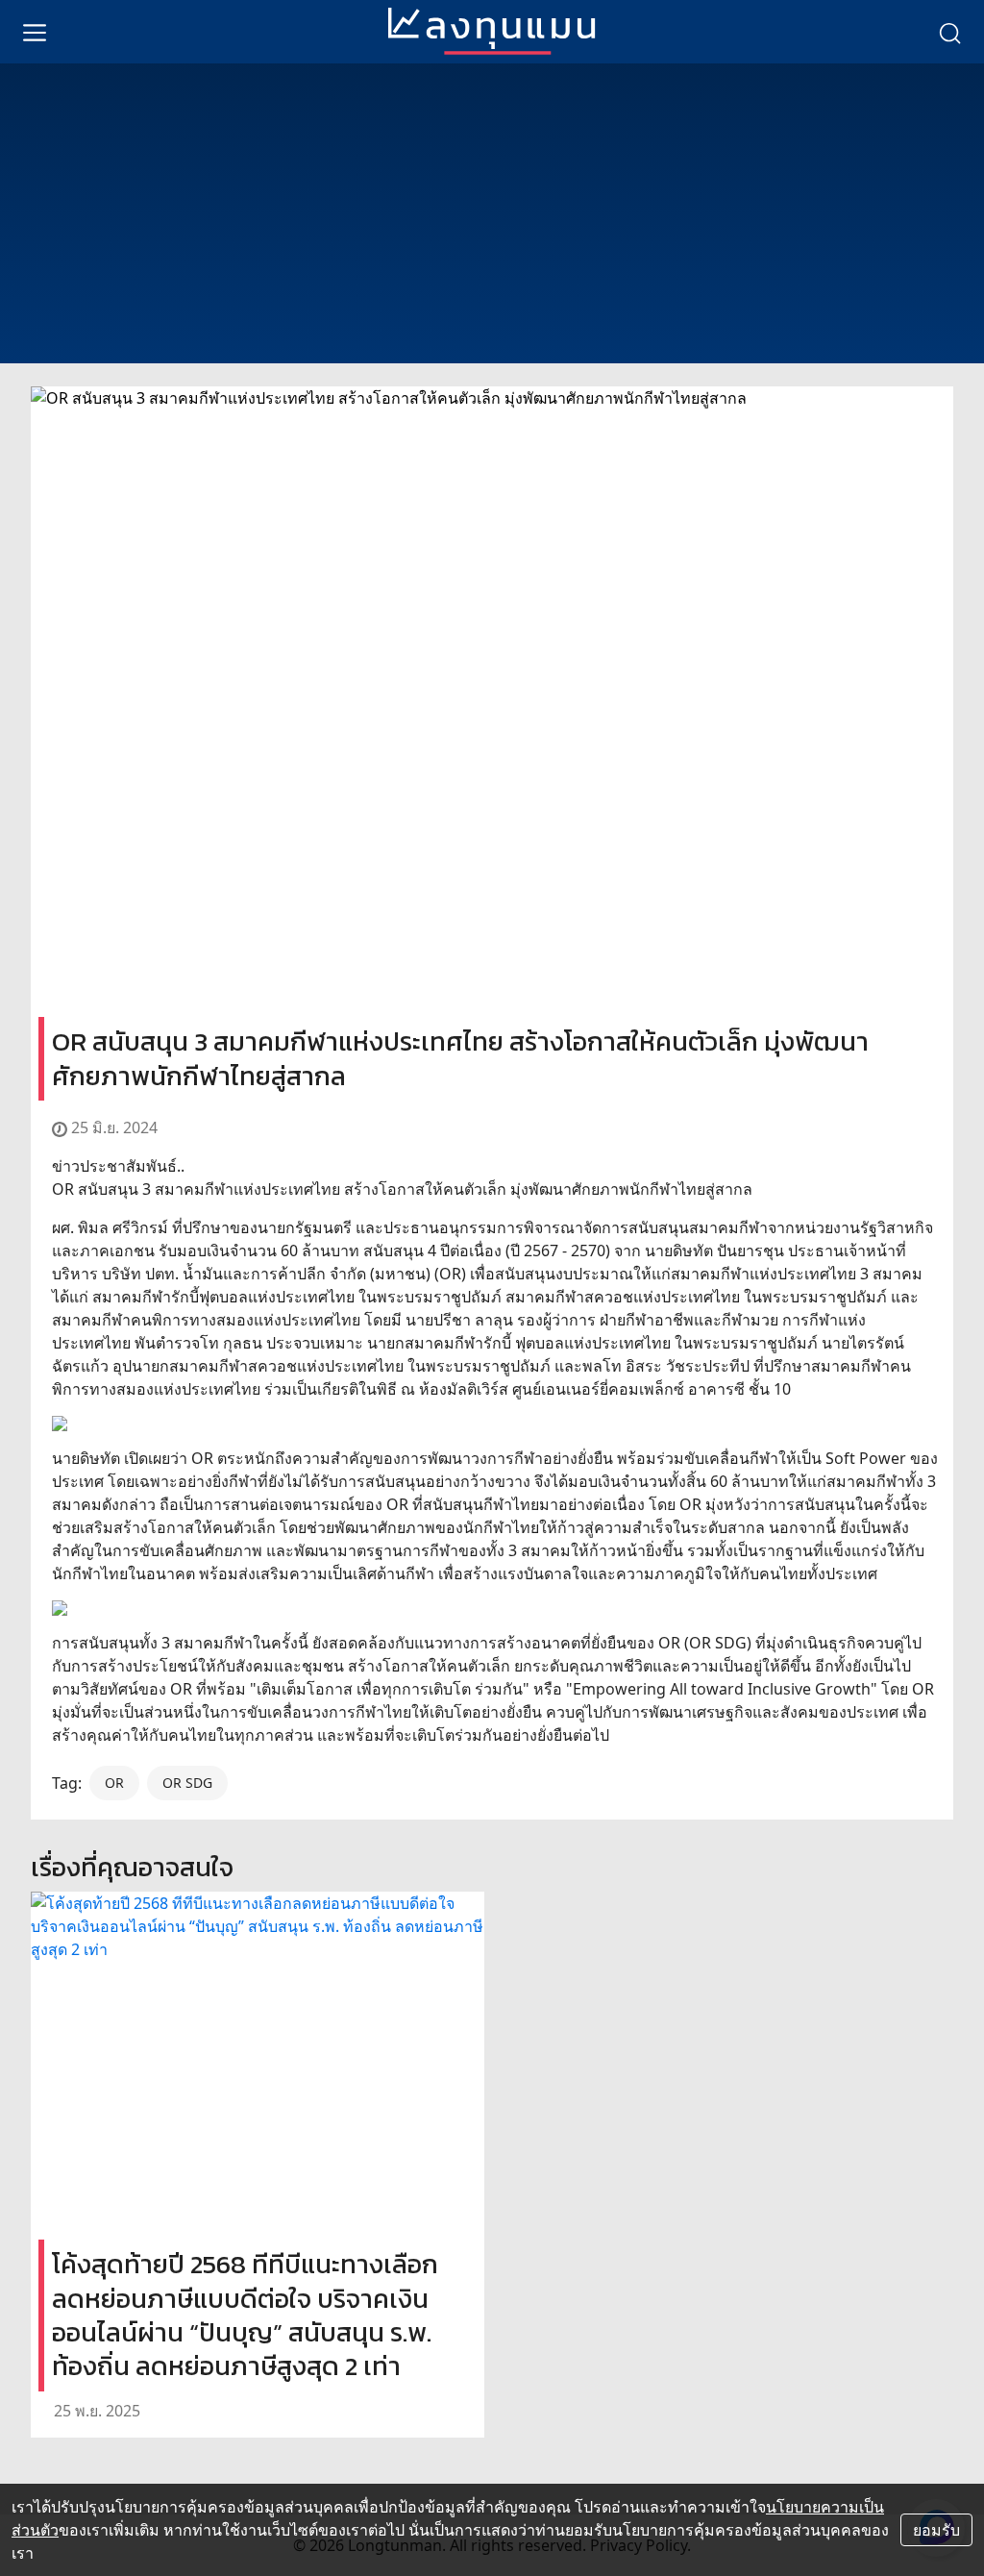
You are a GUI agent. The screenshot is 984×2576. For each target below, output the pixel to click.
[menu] (35, 32)
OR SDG (187, 1783)
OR (114, 1783)
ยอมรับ (936, 2530)
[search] (949, 32)
